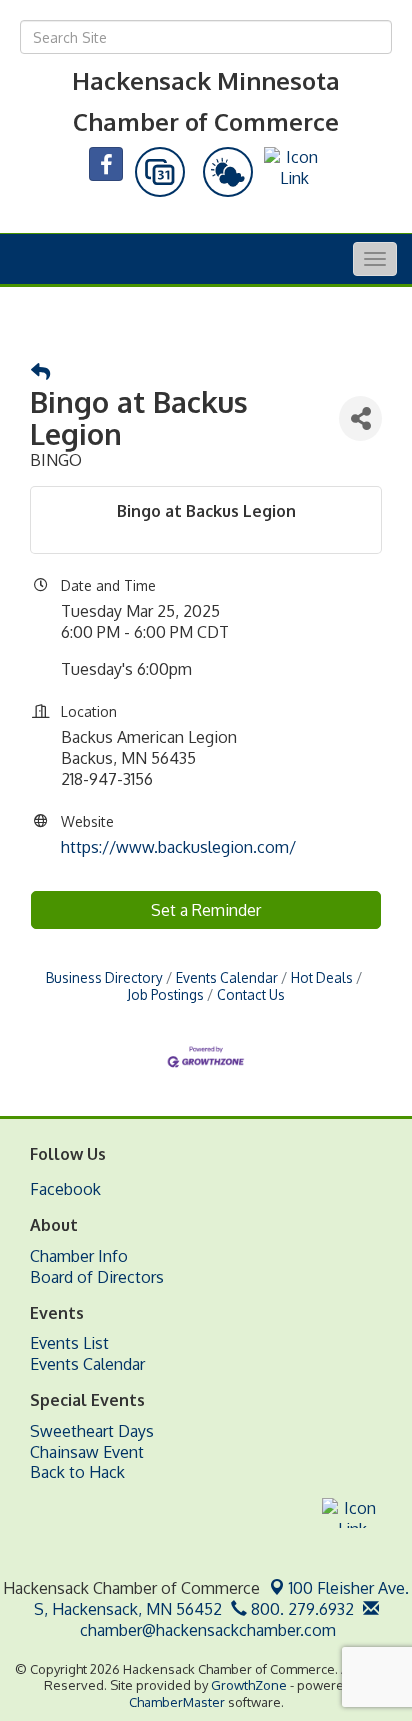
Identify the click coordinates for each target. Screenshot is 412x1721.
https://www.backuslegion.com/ (178, 847)
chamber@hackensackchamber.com (206, 1630)
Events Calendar (227, 977)
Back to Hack (77, 1472)
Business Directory (104, 977)
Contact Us (251, 994)
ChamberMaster (177, 1702)
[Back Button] (40, 372)
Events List (69, 1343)
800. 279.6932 (300, 1609)
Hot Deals (322, 977)
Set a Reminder (206, 910)
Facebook (65, 1189)
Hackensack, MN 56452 (222, 1598)
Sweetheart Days (92, 1431)
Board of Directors (97, 1277)
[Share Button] (360, 418)
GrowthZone (249, 1685)
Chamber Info (79, 1256)
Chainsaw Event (87, 1452)
